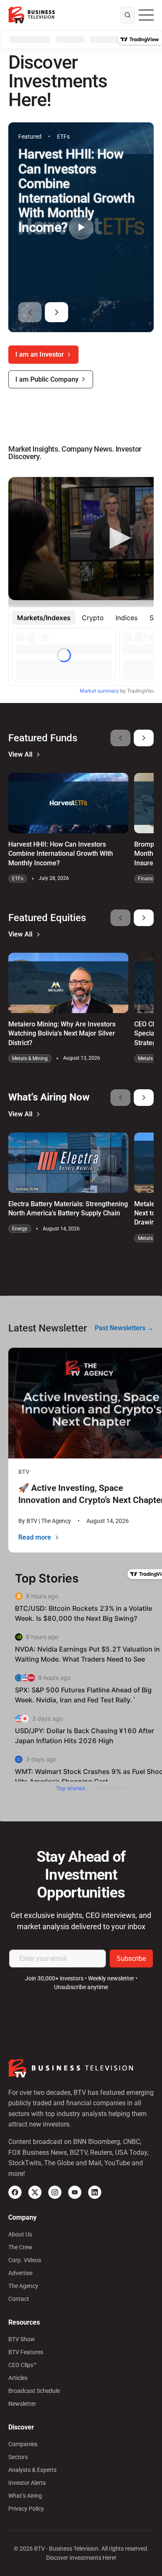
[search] (128, 15)
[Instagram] (55, 2192)
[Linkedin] (95, 2192)
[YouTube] (75, 2192)
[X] (35, 2192)
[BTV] (32, 15)
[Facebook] (15, 2192)
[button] (30, 312)
